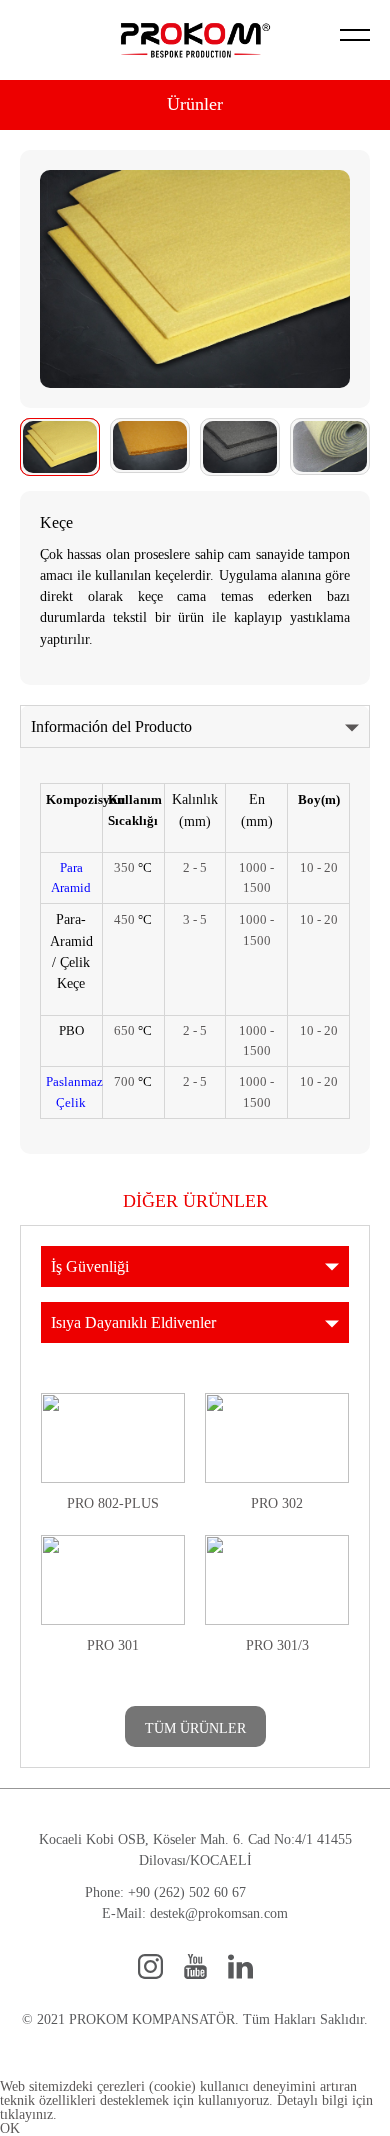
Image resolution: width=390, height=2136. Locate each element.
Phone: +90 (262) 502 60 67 (165, 1892)
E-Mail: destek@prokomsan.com (195, 1913)
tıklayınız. (28, 2114)
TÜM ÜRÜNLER (195, 1728)
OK (10, 2128)
